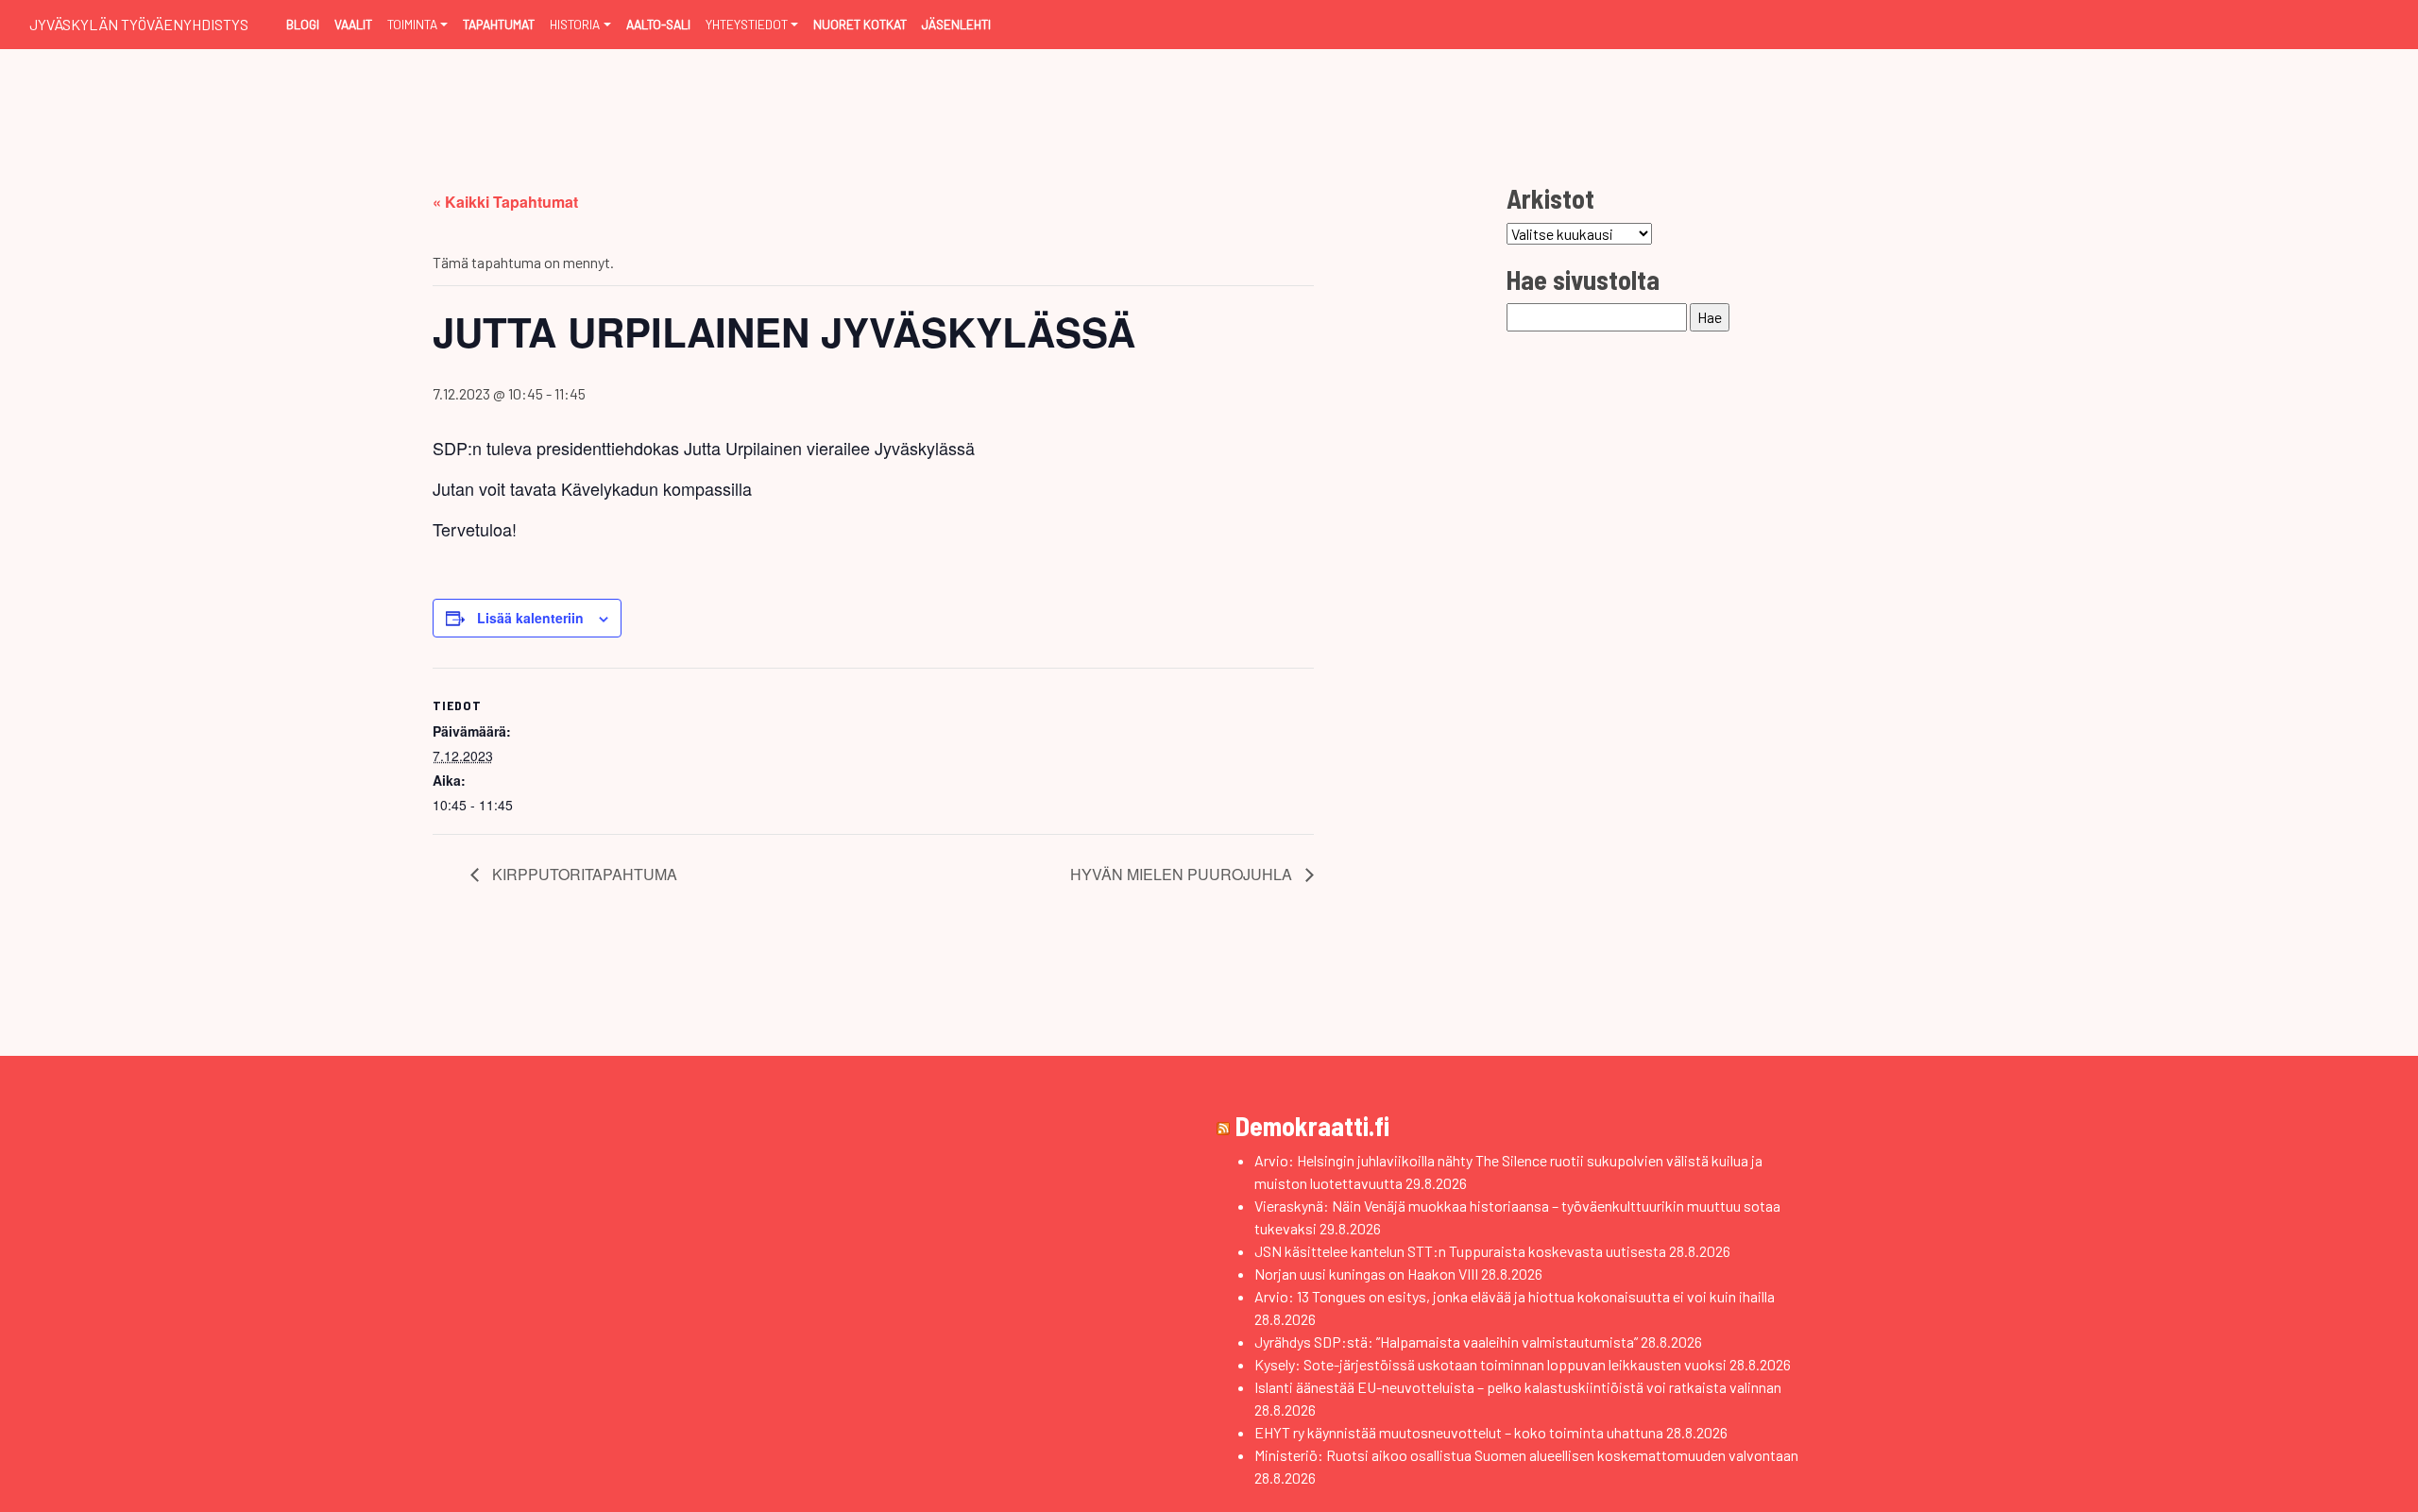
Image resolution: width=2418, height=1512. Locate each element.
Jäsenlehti (956, 24)
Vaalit (353, 24)
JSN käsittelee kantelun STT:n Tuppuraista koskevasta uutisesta (1460, 1251)
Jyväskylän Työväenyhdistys (139, 24)
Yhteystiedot (747, 24)
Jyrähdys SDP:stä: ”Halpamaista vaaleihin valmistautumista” (1446, 1342)
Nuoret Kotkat (860, 24)
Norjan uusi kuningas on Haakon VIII (1366, 1274)
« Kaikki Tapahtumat (505, 202)
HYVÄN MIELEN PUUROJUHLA (1183, 874)
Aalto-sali (658, 24)
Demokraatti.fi (1312, 1126)
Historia (575, 24)
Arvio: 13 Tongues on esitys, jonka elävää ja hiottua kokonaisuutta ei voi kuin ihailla (1515, 1296)
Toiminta (412, 24)
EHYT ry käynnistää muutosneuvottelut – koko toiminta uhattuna (1459, 1432)
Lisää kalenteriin (530, 618)
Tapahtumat (499, 24)
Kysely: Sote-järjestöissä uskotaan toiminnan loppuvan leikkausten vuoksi (1490, 1364)
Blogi (303, 24)
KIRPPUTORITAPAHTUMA (583, 874)
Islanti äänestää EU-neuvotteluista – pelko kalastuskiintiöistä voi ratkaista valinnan (1518, 1387)
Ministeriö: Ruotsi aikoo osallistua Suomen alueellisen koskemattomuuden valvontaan (1526, 1455)
